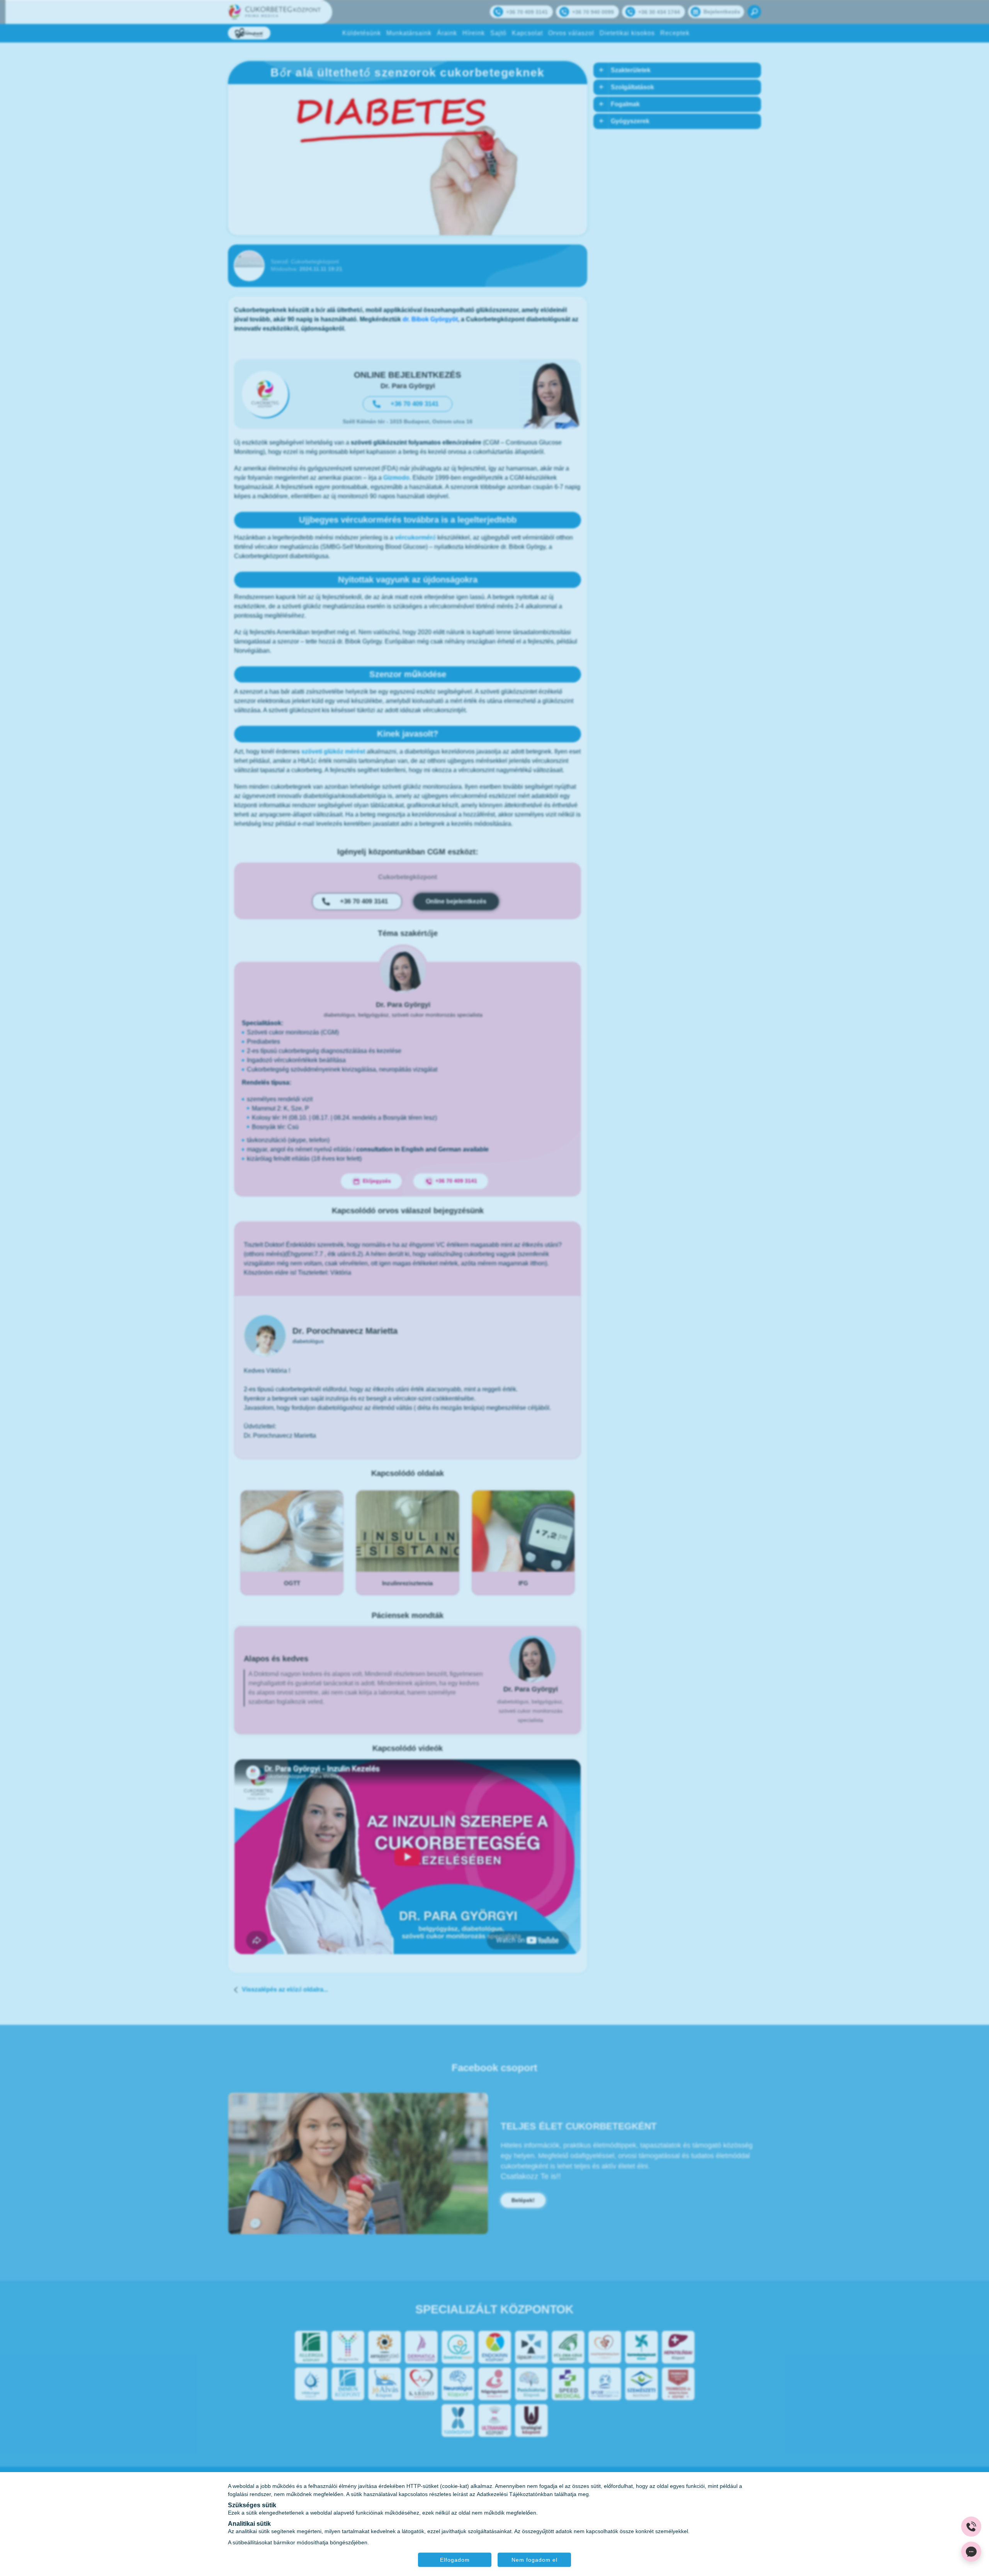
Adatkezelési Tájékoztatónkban (515, 2494)
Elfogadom (455, 2559)
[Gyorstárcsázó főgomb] (971, 2527)
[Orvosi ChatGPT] (971, 2552)
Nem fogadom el (534, 2559)
